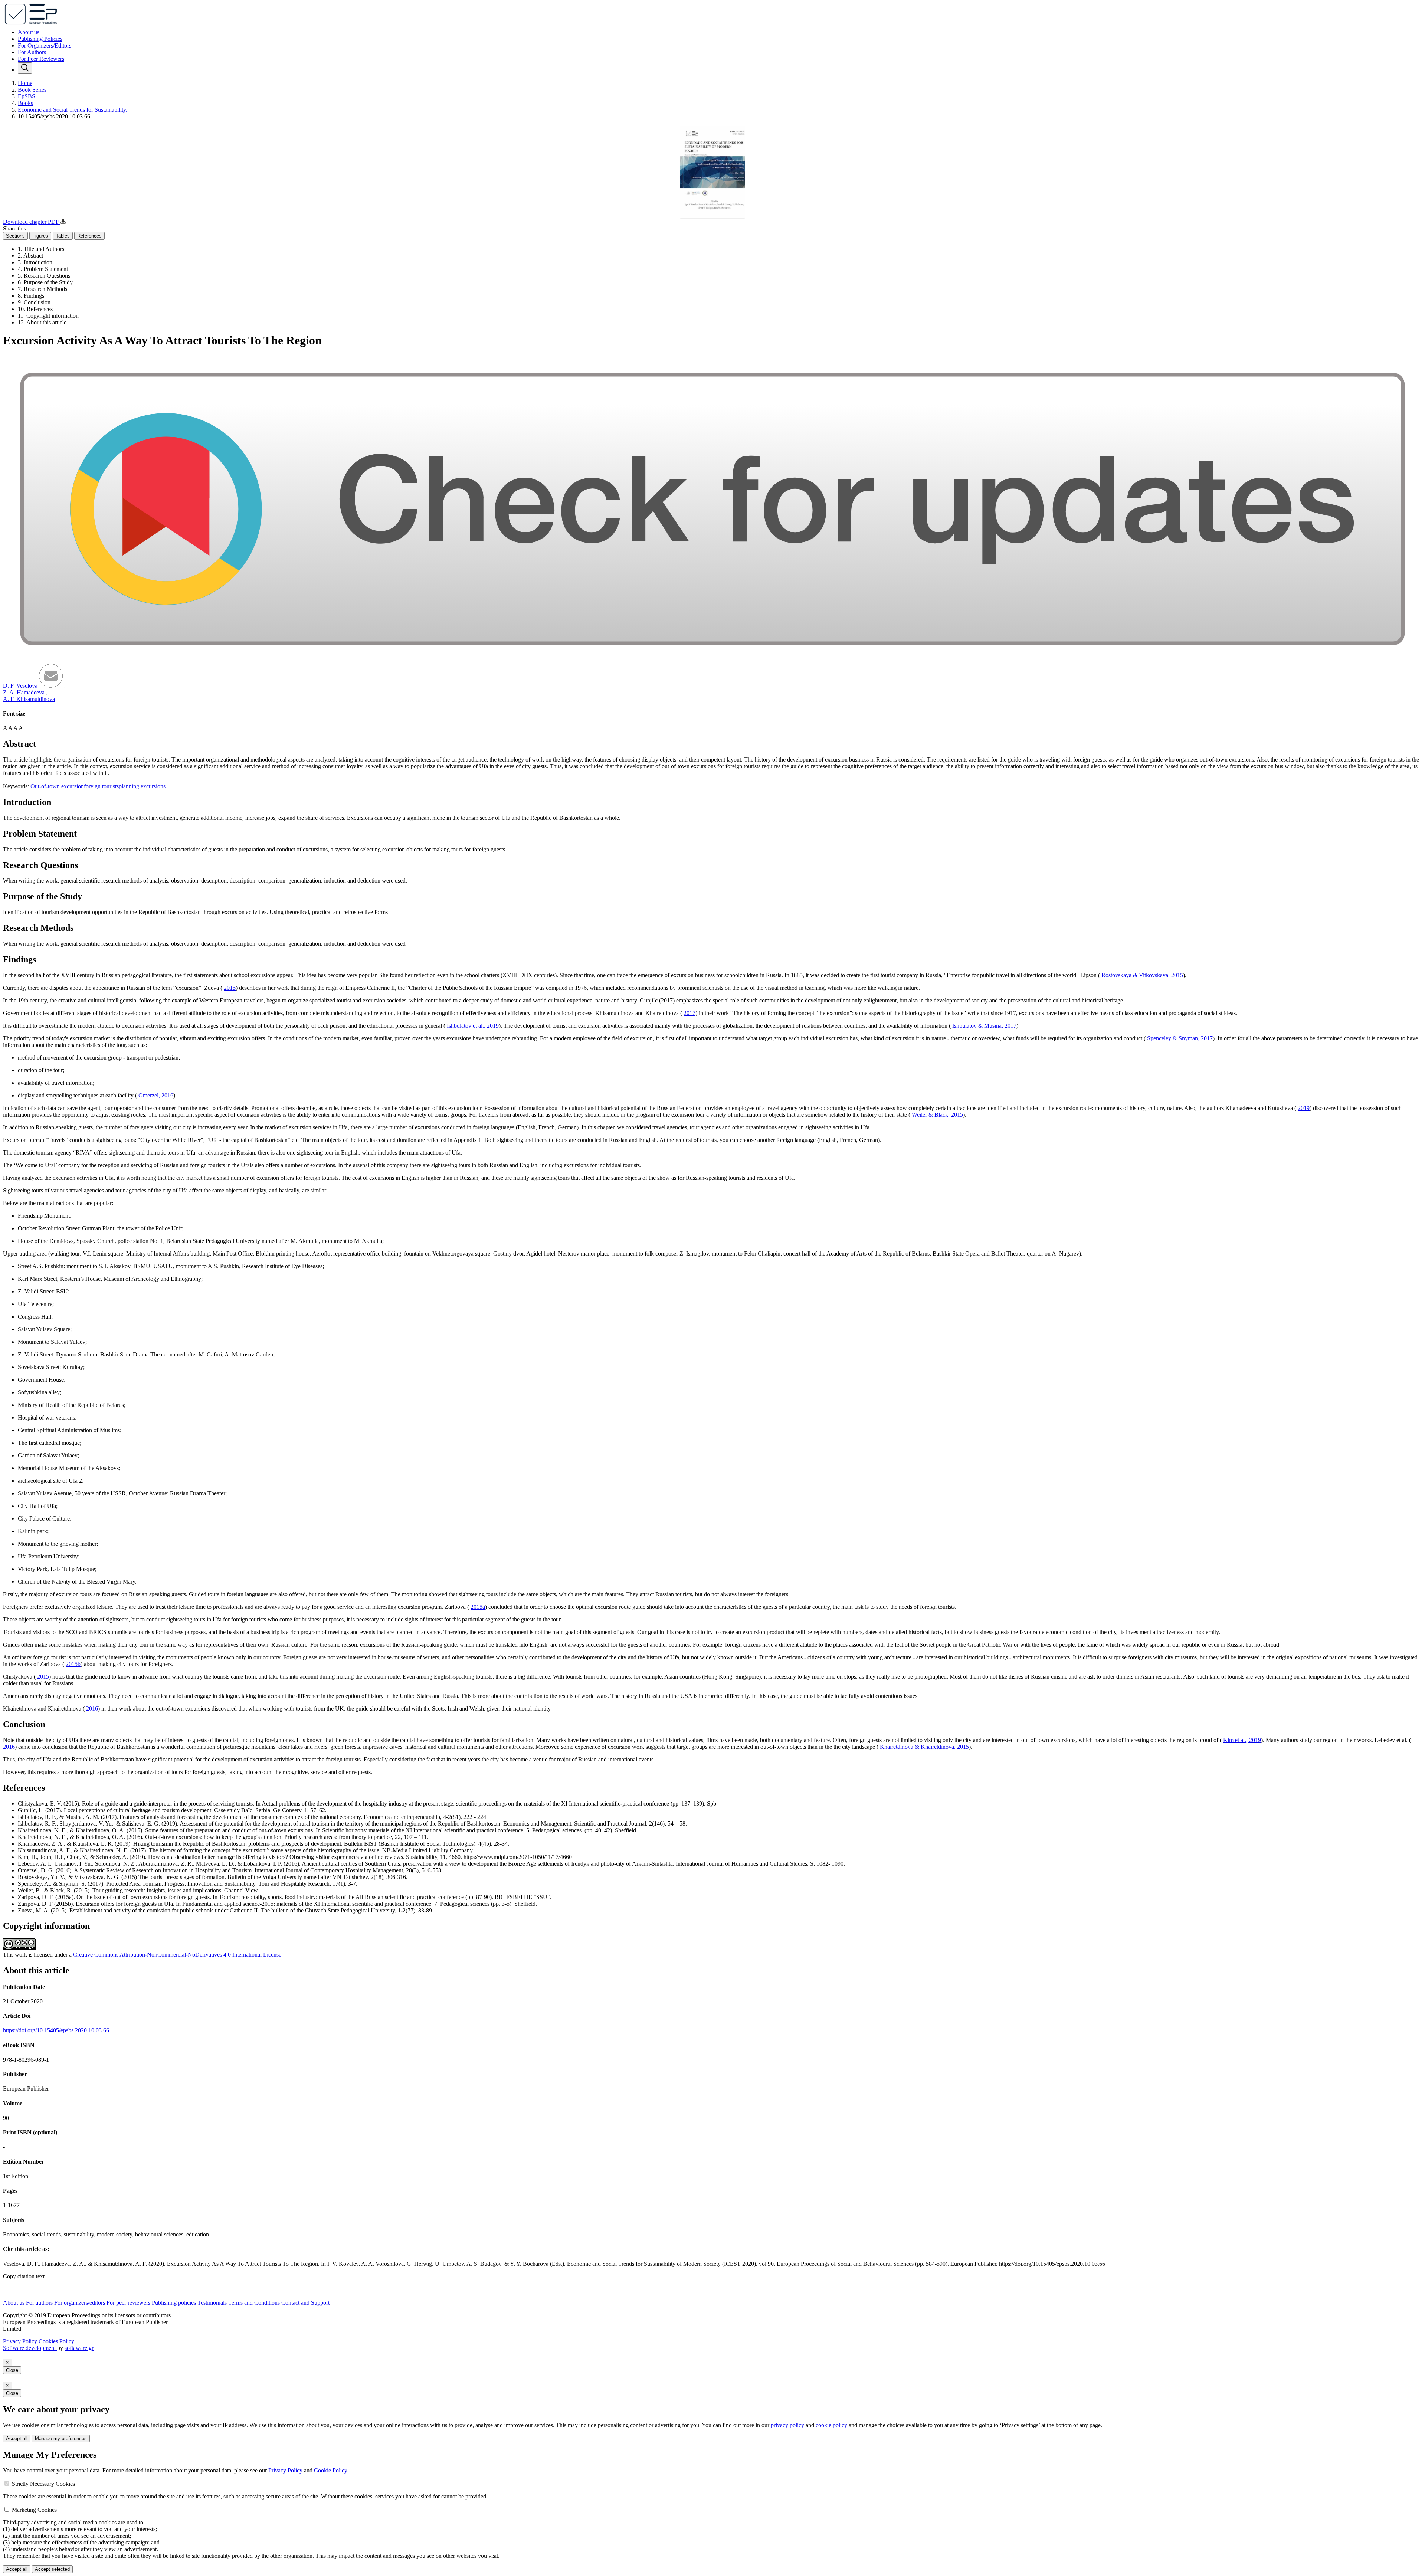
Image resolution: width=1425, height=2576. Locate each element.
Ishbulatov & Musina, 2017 (984, 1026)
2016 (92, 1708)
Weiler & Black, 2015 (937, 1115)
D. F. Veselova (21, 686)
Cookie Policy (330, 2470)
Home (25, 83)
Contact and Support (305, 2303)
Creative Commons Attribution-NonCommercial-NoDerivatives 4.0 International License (177, 1955)
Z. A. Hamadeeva (24, 692)
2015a (478, 1607)
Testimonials (212, 2303)
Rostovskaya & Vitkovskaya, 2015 (1142, 975)
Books (25, 103)
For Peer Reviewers (41, 59)
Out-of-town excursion (57, 786)
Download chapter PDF (32, 222)
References (89, 236)
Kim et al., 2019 (1242, 1740)
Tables (63, 236)
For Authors (32, 52)
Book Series (32, 90)
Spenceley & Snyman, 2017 (1180, 1038)
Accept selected (52, 2569)
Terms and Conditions (254, 2303)
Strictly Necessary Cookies (43, 2484)
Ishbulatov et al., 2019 (473, 1026)
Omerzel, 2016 (156, 1095)
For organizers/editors (80, 2303)
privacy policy (787, 2425)
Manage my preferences (61, 2438)
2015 (230, 988)
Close (12, 2370)
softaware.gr (79, 2348)
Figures (40, 236)
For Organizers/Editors (45, 45)
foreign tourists (101, 786)
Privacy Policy (20, 2341)
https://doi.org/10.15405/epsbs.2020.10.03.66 (56, 2030)
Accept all (17, 2438)
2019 (1304, 1108)
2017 (689, 1013)
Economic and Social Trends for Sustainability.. (73, 110)
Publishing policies (174, 2303)
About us (29, 32)
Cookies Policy (56, 2341)
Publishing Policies (40, 39)
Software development (30, 2348)
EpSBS (27, 96)
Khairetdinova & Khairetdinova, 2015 (924, 1747)
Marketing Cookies (34, 2510)
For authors (39, 2303)
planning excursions (142, 786)
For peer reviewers (128, 2303)
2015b (73, 1664)
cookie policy (831, 2425)
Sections (15, 236)
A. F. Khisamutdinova (29, 699)
